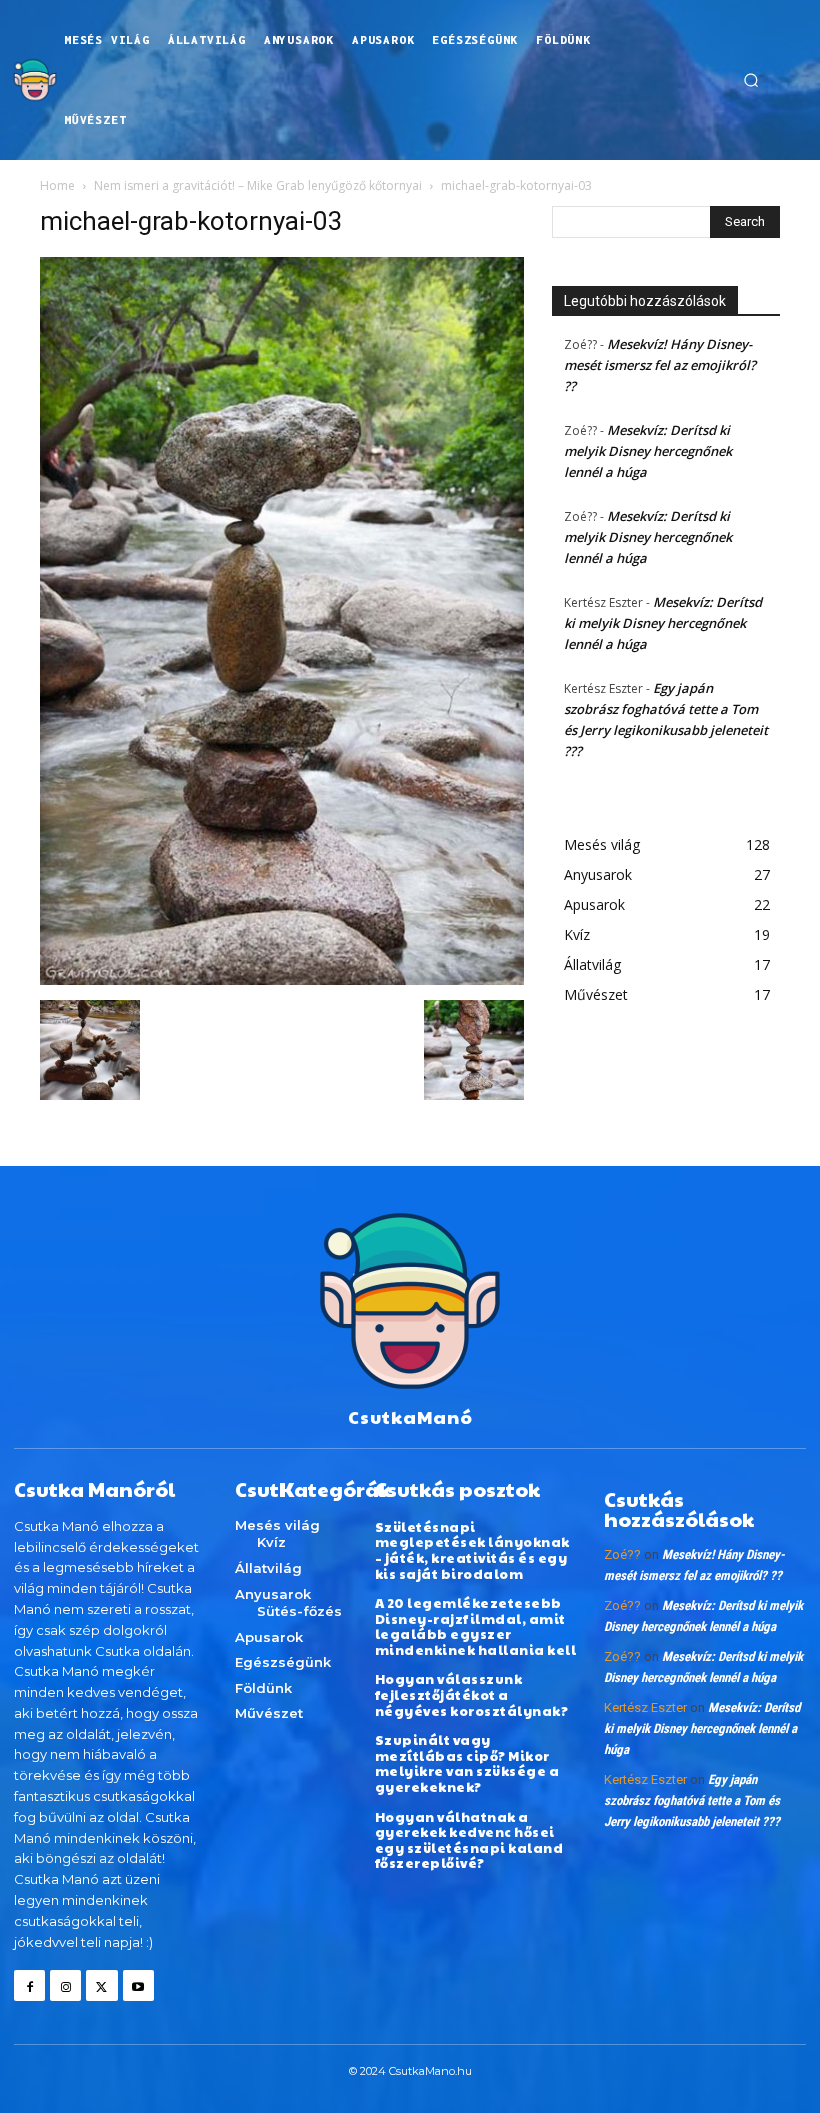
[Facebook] (29, 1985)
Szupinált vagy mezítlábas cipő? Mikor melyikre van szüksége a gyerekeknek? (467, 1763)
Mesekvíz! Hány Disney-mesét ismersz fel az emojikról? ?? (660, 365)
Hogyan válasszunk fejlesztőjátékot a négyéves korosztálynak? (472, 1694)
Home (57, 185)
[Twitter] (101, 1985)
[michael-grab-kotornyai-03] (282, 979)
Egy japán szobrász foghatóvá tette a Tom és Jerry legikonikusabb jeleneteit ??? (692, 1800)
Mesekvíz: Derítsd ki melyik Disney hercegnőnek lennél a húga (648, 451)
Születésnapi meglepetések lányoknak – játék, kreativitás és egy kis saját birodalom (472, 1550)
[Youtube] (138, 1985)
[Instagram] (65, 1985)
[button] (751, 80)
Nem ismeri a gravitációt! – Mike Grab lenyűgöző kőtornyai (258, 185)
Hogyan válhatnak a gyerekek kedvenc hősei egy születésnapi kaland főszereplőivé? (469, 1840)
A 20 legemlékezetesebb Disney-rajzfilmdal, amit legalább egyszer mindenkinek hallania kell (476, 1626)
